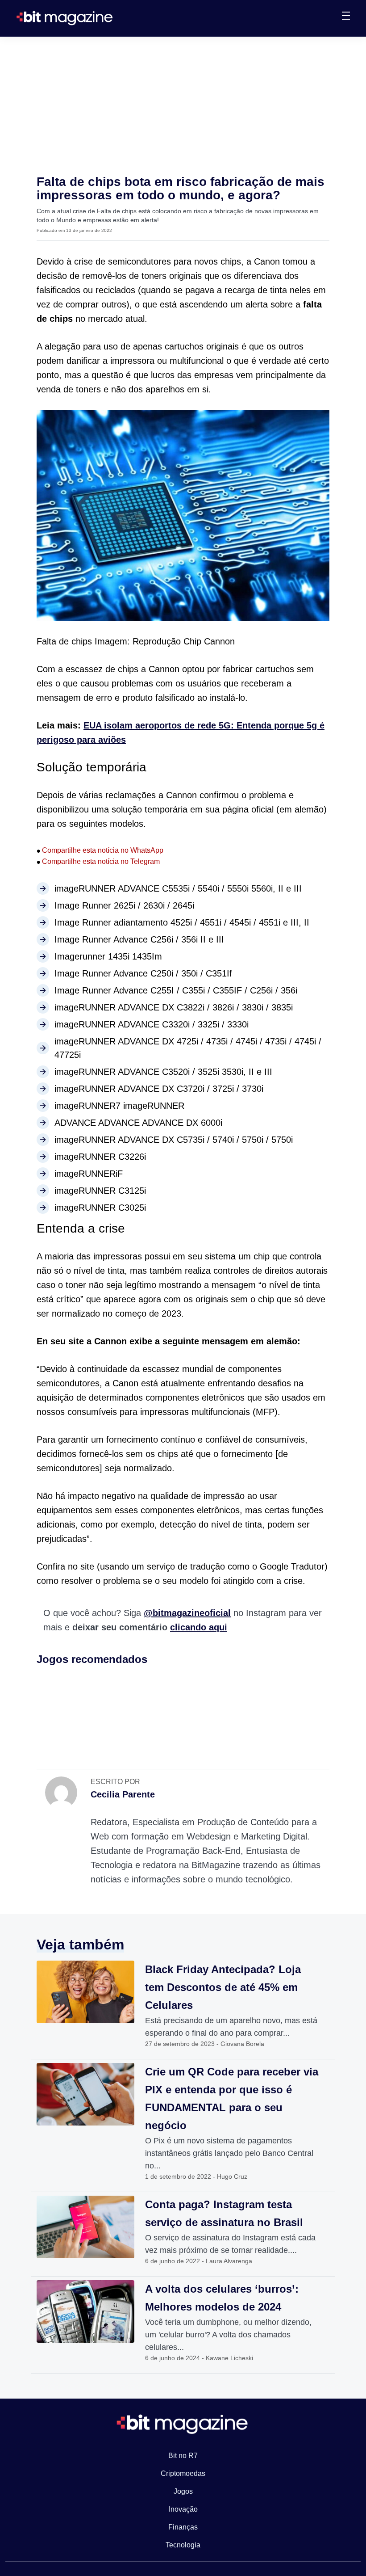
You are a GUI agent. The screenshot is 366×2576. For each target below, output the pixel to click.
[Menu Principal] (346, 17)
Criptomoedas (183, 2473)
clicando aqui (199, 1627)
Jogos (183, 2491)
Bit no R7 (183, 2456)
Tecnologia (183, 2545)
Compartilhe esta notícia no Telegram (98, 861)
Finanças (183, 2527)
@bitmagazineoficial (187, 1613)
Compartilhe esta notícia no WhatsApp (100, 850)
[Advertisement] (183, 104)
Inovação (183, 2509)
